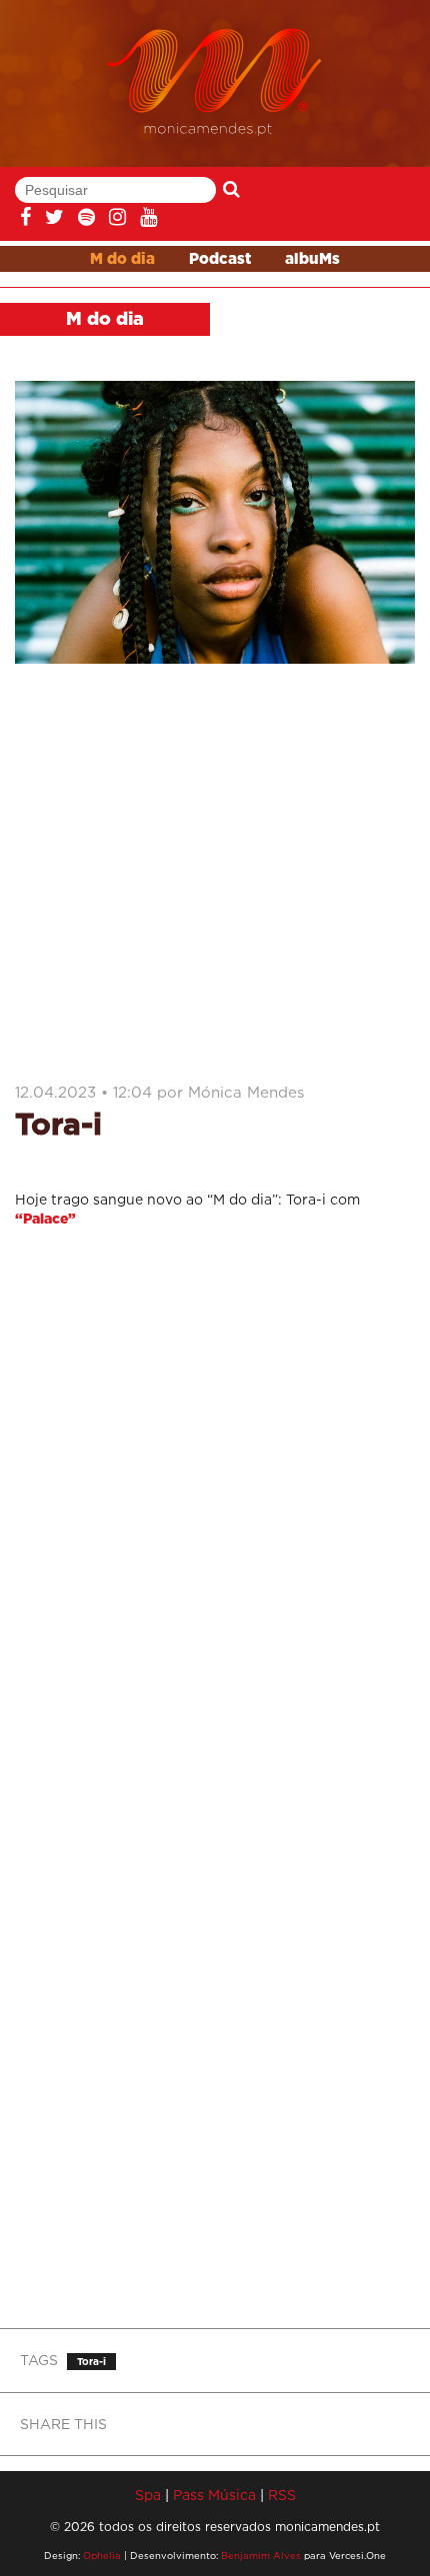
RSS (282, 2495)
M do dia (122, 259)
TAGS (39, 2360)
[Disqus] (215, 1510)
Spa (148, 2495)
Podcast (220, 259)
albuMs (312, 259)
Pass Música (214, 2495)
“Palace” (45, 1220)
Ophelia (102, 2556)
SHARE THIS (63, 2424)
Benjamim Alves (261, 2556)
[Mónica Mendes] (215, 82)
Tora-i (91, 2362)
